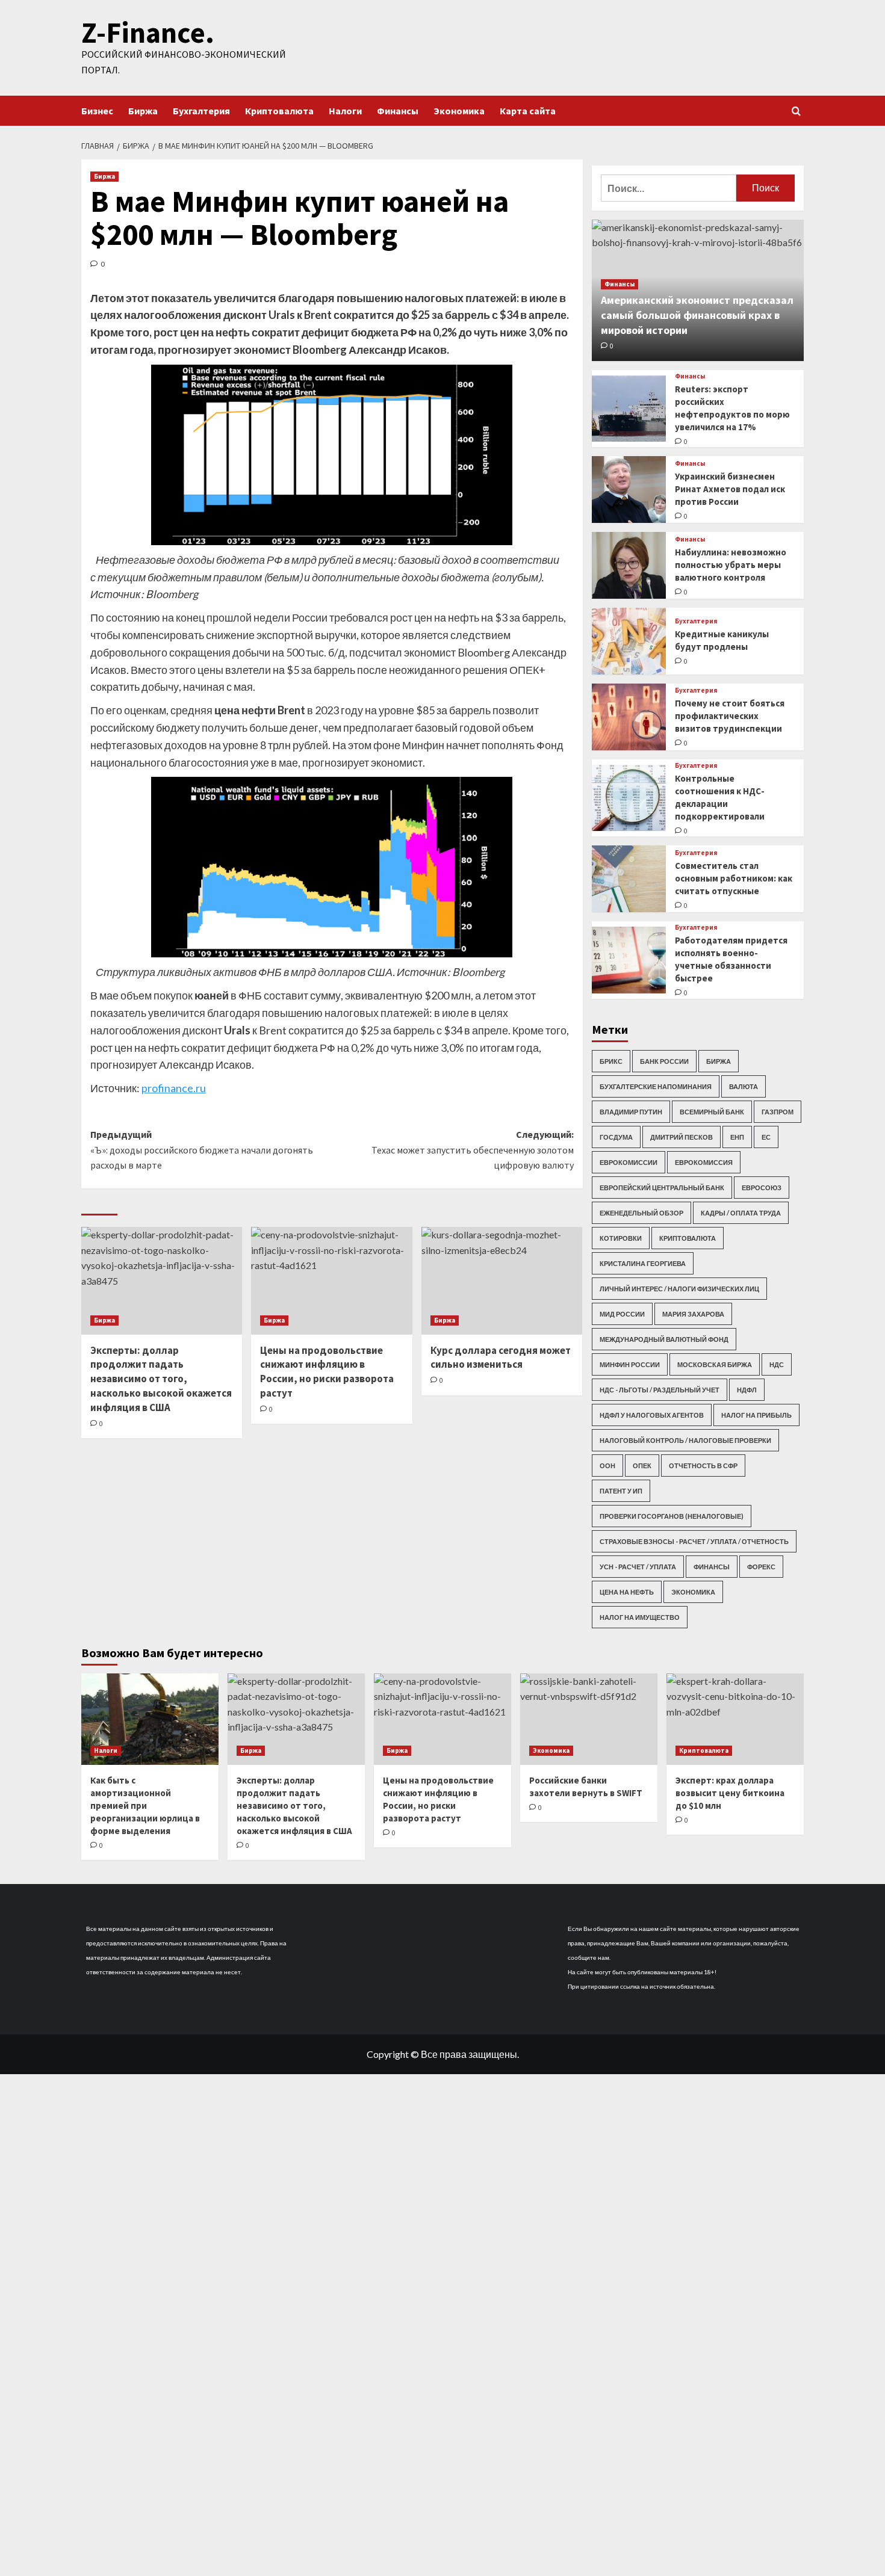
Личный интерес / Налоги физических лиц (679, 1289)
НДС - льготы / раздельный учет (660, 1390)
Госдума (616, 1137)
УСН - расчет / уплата (638, 1567)
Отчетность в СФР (703, 1466)
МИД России (622, 1314)
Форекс (761, 1567)
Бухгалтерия (201, 111)
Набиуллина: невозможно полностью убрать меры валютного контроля (731, 565)
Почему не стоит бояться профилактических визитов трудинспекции (730, 716)
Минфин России (630, 1364)
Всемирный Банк (712, 1112)
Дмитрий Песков (682, 1137)
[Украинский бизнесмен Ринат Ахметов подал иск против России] (629, 490)
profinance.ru (174, 1088)
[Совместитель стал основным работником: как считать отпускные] (629, 879)
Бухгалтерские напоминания (656, 1086)
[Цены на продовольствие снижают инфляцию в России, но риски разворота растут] (331, 1280)
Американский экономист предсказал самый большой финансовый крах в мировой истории (697, 315)
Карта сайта (528, 111)
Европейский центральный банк (662, 1188)
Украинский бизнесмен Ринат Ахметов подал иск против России (730, 489)
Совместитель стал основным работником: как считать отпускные (734, 878)
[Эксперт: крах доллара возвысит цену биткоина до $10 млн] (735, 1719)
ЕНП (737, 1137)
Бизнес (97, 111)
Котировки (621, 1238)
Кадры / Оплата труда (741, 1213)
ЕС (766, 1137)
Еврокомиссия (704, 1162)
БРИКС (611, 1061)
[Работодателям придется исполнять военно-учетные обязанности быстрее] (629, 960)
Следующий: (472, 1150)
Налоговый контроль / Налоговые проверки (685, 1440)
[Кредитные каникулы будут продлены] (629, 641)
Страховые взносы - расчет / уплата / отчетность (694, 1541)
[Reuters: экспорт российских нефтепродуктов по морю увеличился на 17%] (629, 409)
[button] (796, 111)
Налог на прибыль (756, 1415)
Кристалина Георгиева (643, 1263)
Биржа (143, 111)
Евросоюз (762, 1188)
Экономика (459, 111)
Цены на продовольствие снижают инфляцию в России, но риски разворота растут (327, 1372)
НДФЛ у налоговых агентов (652, 1415)
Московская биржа (715, 1364)
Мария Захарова (693, 1314)
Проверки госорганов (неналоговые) (672, 1516)
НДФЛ (747, 1390)
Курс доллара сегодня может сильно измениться (501, 1357)
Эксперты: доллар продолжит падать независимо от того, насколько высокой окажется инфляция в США (161, 1379)
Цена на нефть (627, 1592)
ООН (607, 1466)
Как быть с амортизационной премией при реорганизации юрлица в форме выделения (145, 1805)
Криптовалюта (279, 111)
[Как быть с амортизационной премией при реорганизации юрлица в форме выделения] (150, 1719)
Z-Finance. (148, 32)
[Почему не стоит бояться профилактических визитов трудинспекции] (629, 717)
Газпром (778, 1112)
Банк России (664, 1061)
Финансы (398, 111)
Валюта (744, 1086)
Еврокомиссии (629, 1162)
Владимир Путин (631, 1112)
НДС (777, 1364)
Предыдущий (202, 1150)
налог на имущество (640, 1617)
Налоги (345, 111)
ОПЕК (642, 1466)
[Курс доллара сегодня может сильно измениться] (502, 1280)
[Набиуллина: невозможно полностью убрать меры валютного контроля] (629, 565)
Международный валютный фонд (664, 1339)
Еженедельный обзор (641, 1213)
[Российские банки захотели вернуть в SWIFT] (589, 1719)
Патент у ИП (621, 1491)
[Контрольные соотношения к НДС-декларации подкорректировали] (629, 798)
